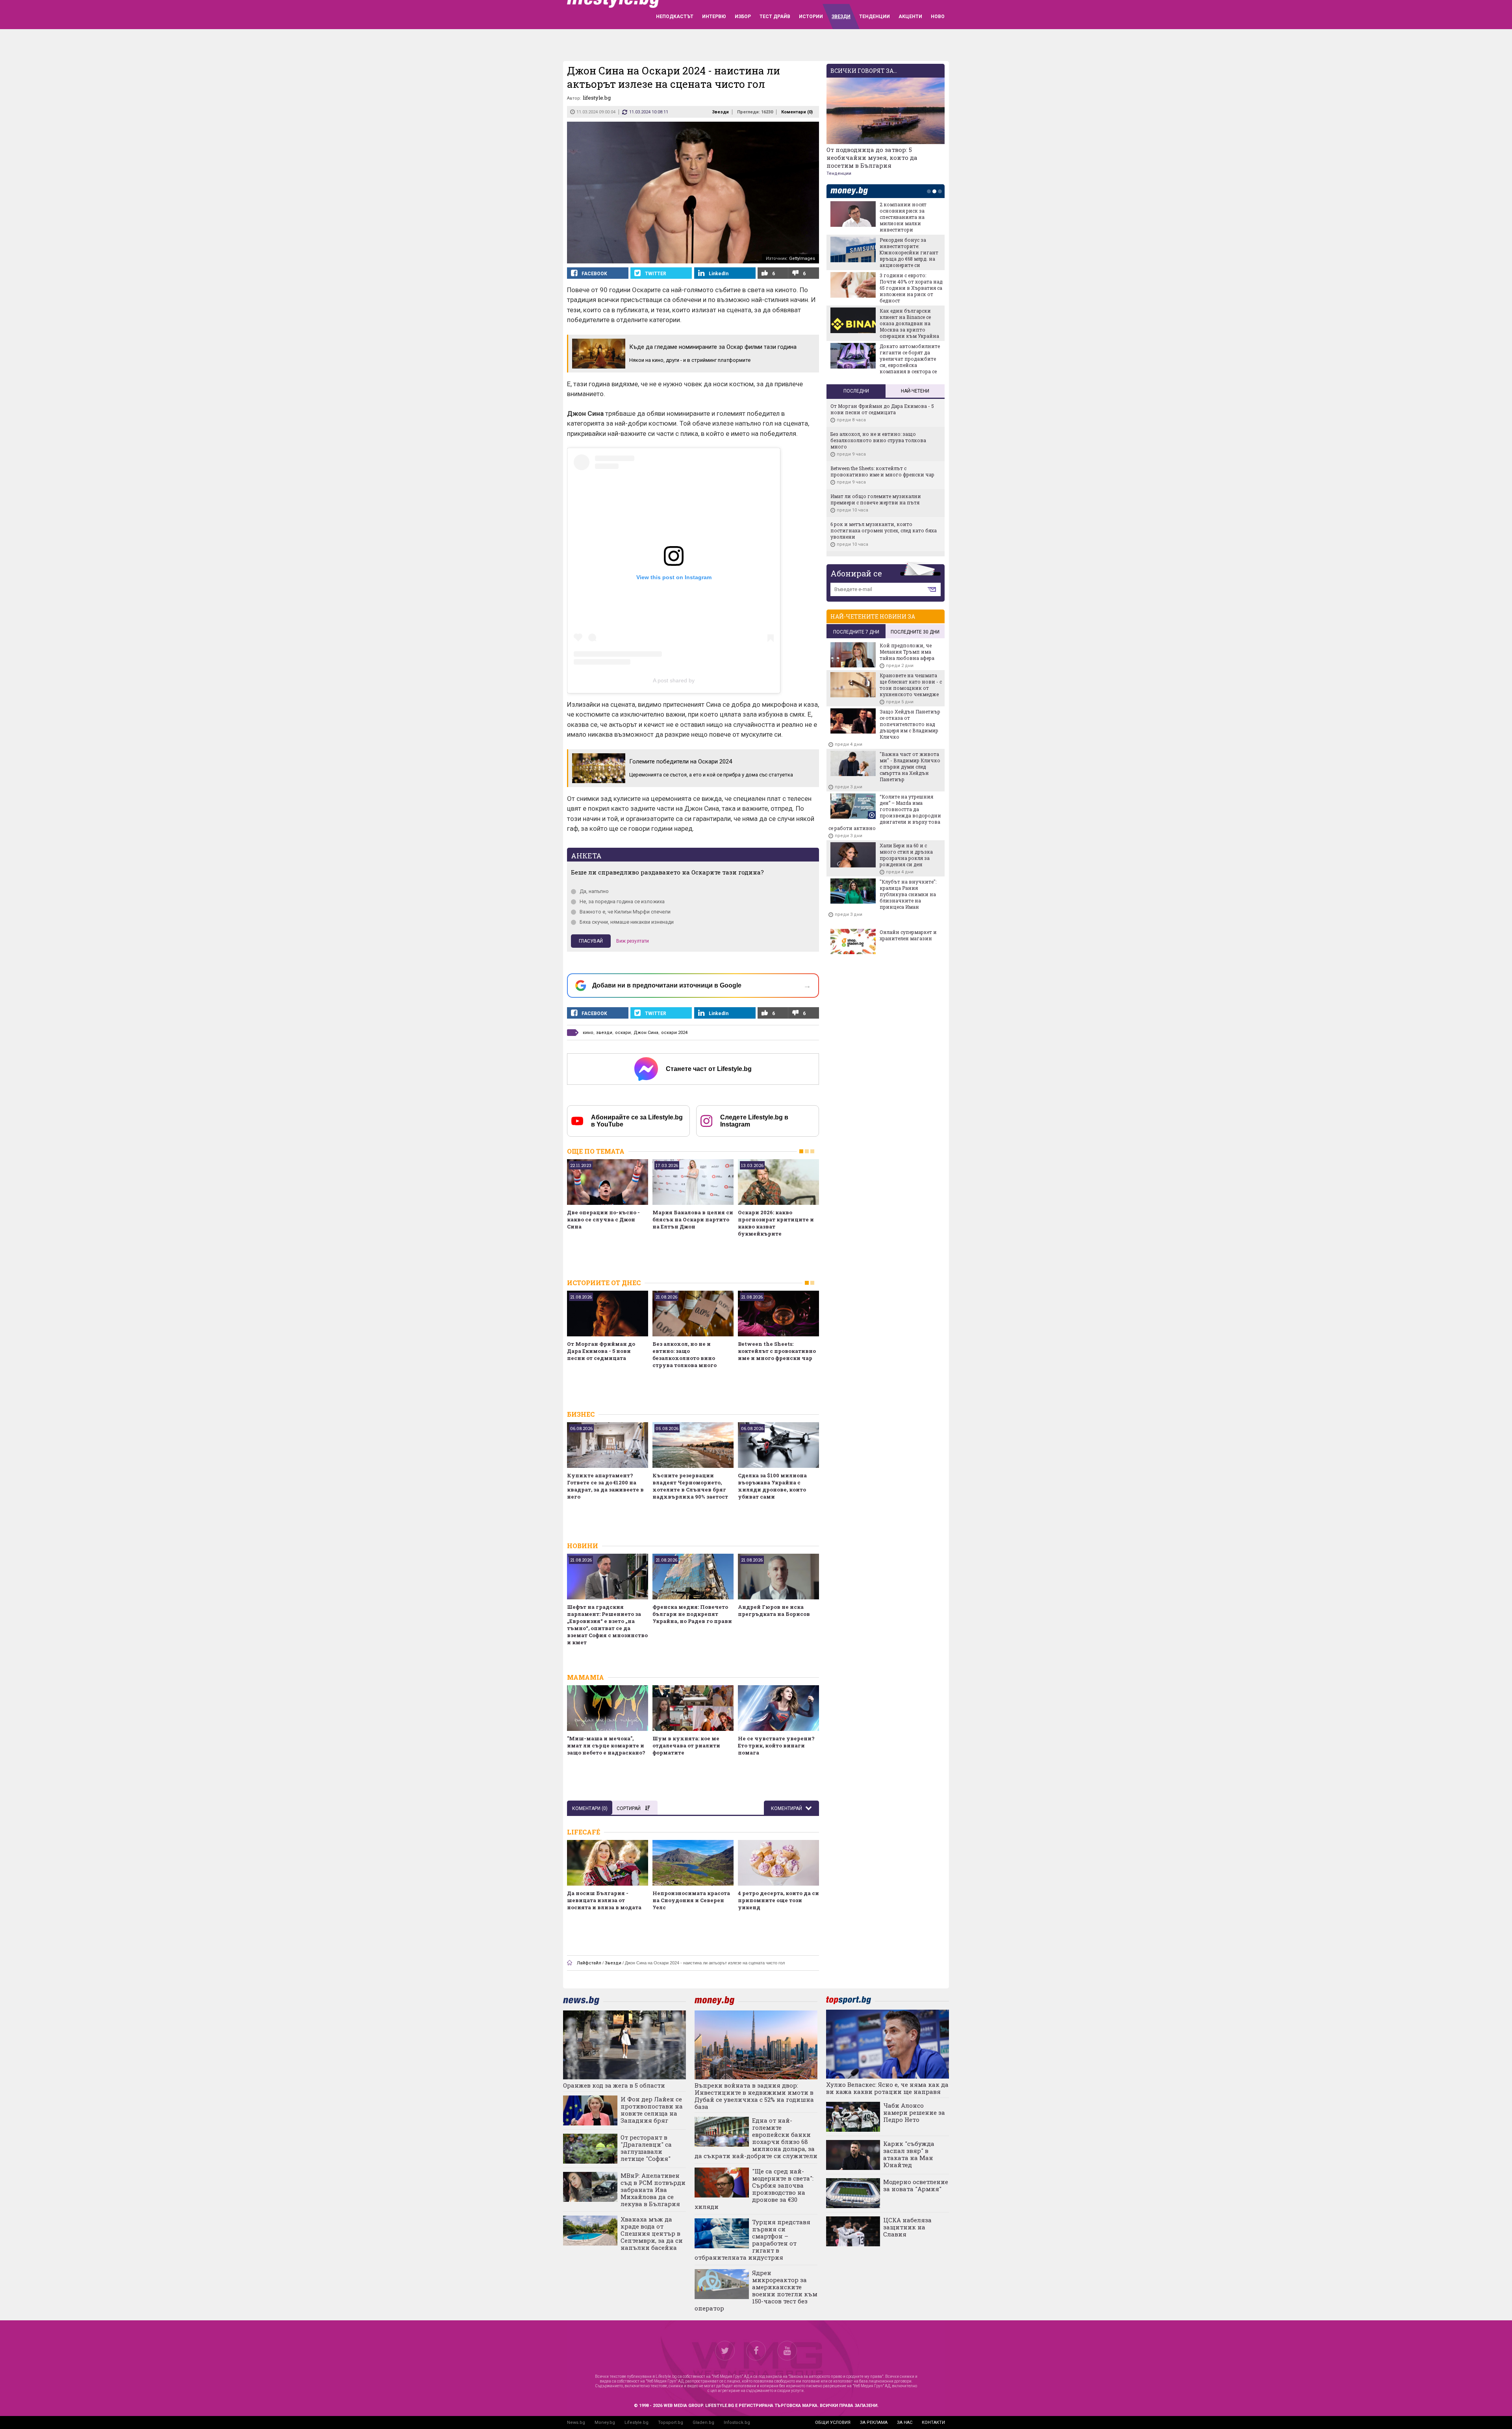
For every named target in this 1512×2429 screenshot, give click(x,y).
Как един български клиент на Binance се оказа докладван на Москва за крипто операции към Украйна (909, 323)
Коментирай (787, 1808)
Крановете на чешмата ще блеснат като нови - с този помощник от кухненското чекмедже (911, 685)
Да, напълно (594, 891)
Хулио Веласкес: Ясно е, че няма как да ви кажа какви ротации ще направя (887, 2088)
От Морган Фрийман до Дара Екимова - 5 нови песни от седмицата (601, 1351)
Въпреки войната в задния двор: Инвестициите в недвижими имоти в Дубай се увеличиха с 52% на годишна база (754, 2096)
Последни (856, 391)
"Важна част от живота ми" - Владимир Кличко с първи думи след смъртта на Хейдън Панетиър (910, 767)
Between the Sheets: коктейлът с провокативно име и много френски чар (777, 1351)
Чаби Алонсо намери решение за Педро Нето (914, 2112)
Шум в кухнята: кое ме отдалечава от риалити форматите (686, 1745)
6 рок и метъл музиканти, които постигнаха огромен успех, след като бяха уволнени (884, 530)
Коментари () (797, 112)
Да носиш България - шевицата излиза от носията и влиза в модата (604, 1900)
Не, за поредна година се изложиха (622, 901)
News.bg (576, 2423)
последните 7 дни (856, 632)
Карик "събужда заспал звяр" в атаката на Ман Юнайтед (909, 2154)
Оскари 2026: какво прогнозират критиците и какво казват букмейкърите (776, 1223)
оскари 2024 (674, 1033)
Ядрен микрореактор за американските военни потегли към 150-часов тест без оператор (756, 2290)
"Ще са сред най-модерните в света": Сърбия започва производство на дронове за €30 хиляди (754, 2189)
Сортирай (629, 1808)
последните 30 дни (915, 632)
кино (588, 1033)
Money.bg (605, 2423)
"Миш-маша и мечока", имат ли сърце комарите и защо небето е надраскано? (606, 1745)
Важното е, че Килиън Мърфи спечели (625, 912)
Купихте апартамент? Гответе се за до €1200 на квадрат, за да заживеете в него (605, 1486)
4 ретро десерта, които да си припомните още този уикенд (778, 1900)
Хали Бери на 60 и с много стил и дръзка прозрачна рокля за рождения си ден (906, 855)
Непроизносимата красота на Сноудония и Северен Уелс (691, 1900)
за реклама (874, 2423)
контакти (933, 2423)
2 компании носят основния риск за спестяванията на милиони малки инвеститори (903, 217)
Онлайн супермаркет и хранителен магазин (908, 935)
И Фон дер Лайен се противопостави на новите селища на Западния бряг (652, 2110)
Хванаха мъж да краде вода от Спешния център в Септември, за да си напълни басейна (652, 2233)
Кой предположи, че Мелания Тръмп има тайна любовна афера (907, 652)
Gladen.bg (703, 2423)
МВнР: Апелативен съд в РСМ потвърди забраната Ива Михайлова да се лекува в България (653, 2190)
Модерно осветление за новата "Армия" (916, 2185)
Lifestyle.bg (636, 2423)
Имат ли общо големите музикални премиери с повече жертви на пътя (876, 499)
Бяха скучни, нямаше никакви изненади (627, 922)
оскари (623, 1033)
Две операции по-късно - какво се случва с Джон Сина (603, 1219)
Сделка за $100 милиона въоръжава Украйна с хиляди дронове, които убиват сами (772, 1486)
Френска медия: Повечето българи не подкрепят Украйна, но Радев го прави (692, 1614)
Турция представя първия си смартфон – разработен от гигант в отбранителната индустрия (752, 2240)
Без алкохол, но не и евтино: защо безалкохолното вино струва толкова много (685, 1354)
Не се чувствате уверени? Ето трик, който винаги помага (776, 1745)
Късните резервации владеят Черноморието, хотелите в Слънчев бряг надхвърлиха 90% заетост (690, 1486)
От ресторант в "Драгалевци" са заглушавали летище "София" (646, 2148)
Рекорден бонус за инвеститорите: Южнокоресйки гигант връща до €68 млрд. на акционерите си (909, 252)
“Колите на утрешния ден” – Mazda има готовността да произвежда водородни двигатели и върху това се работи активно (885, 812)
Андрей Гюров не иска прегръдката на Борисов (774, 1610)
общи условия (833, 2423)
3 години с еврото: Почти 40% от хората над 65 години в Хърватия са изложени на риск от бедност (911, 288)
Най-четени (915, 391)
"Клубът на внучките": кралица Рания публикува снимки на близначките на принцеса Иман (908, 894)
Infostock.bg (737, 2423)
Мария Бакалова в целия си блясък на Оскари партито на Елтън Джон (693, 1219)
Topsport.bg (671, 2423)
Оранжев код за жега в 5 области (614, 2085)
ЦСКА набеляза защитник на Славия (907, 2227)
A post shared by (674, 680)
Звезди (720, 112)
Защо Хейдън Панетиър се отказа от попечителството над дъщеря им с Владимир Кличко (910, 724)
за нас (905, 2423)
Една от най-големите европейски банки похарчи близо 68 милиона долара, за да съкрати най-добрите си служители (756, 2138)
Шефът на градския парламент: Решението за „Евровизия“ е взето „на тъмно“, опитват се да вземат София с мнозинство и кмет (607, 1625)
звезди (604, 1033)
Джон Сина (646, 1033)
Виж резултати (633, 941)
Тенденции (839, 173)
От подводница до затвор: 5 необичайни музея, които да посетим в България (872, 157)
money (851, 191)
